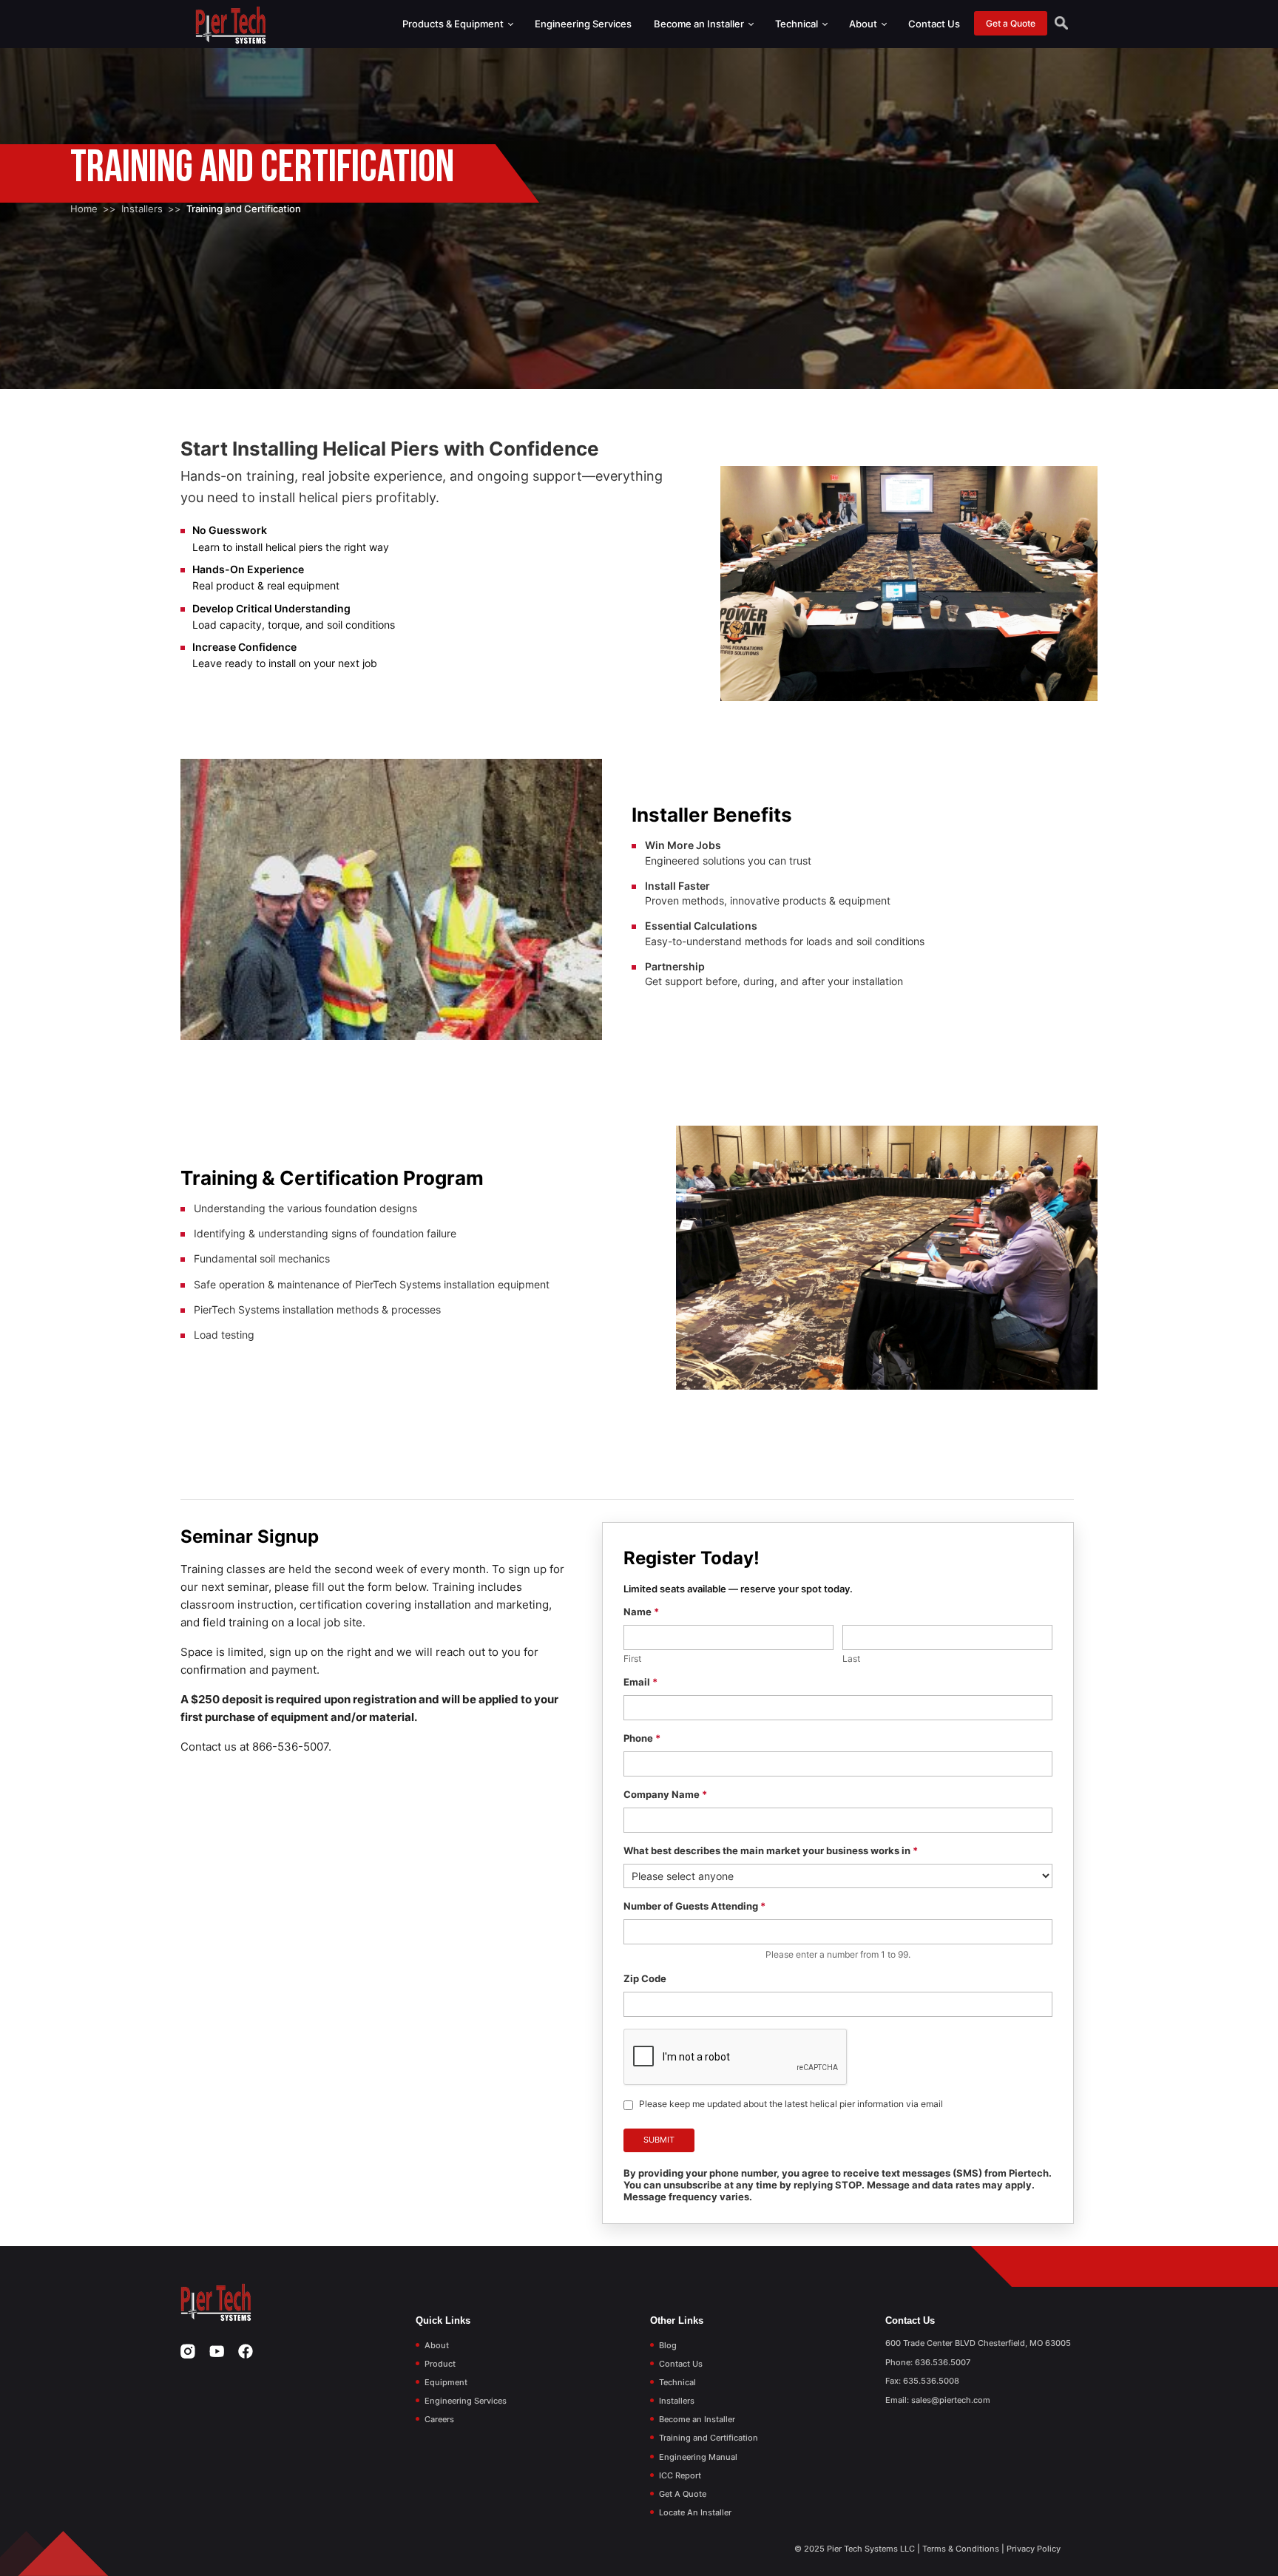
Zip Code (645, 1978)
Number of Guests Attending (694, 1906)
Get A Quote (683, 2494)
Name (641, 1612)
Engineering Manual (698, 2457)
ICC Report (680, 2475)
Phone (642, 1738)
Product (440, 2364)
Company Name (665, 1794)
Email (640, 1682)
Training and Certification (709, 2438)
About (864, 24)
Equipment (446, 2382)
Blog (668, 2345)
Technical (798, 24)
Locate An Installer (695, 2512)
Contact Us (934, 24)
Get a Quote (1011, 23)
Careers (439, 2419)
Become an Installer (700, 24)
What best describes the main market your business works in (771, 1850)
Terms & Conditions (961, 2549)
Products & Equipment (454, 24)
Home (84, 209)
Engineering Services (583, 24)
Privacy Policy (1034, 2549)
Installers (142, 209)
